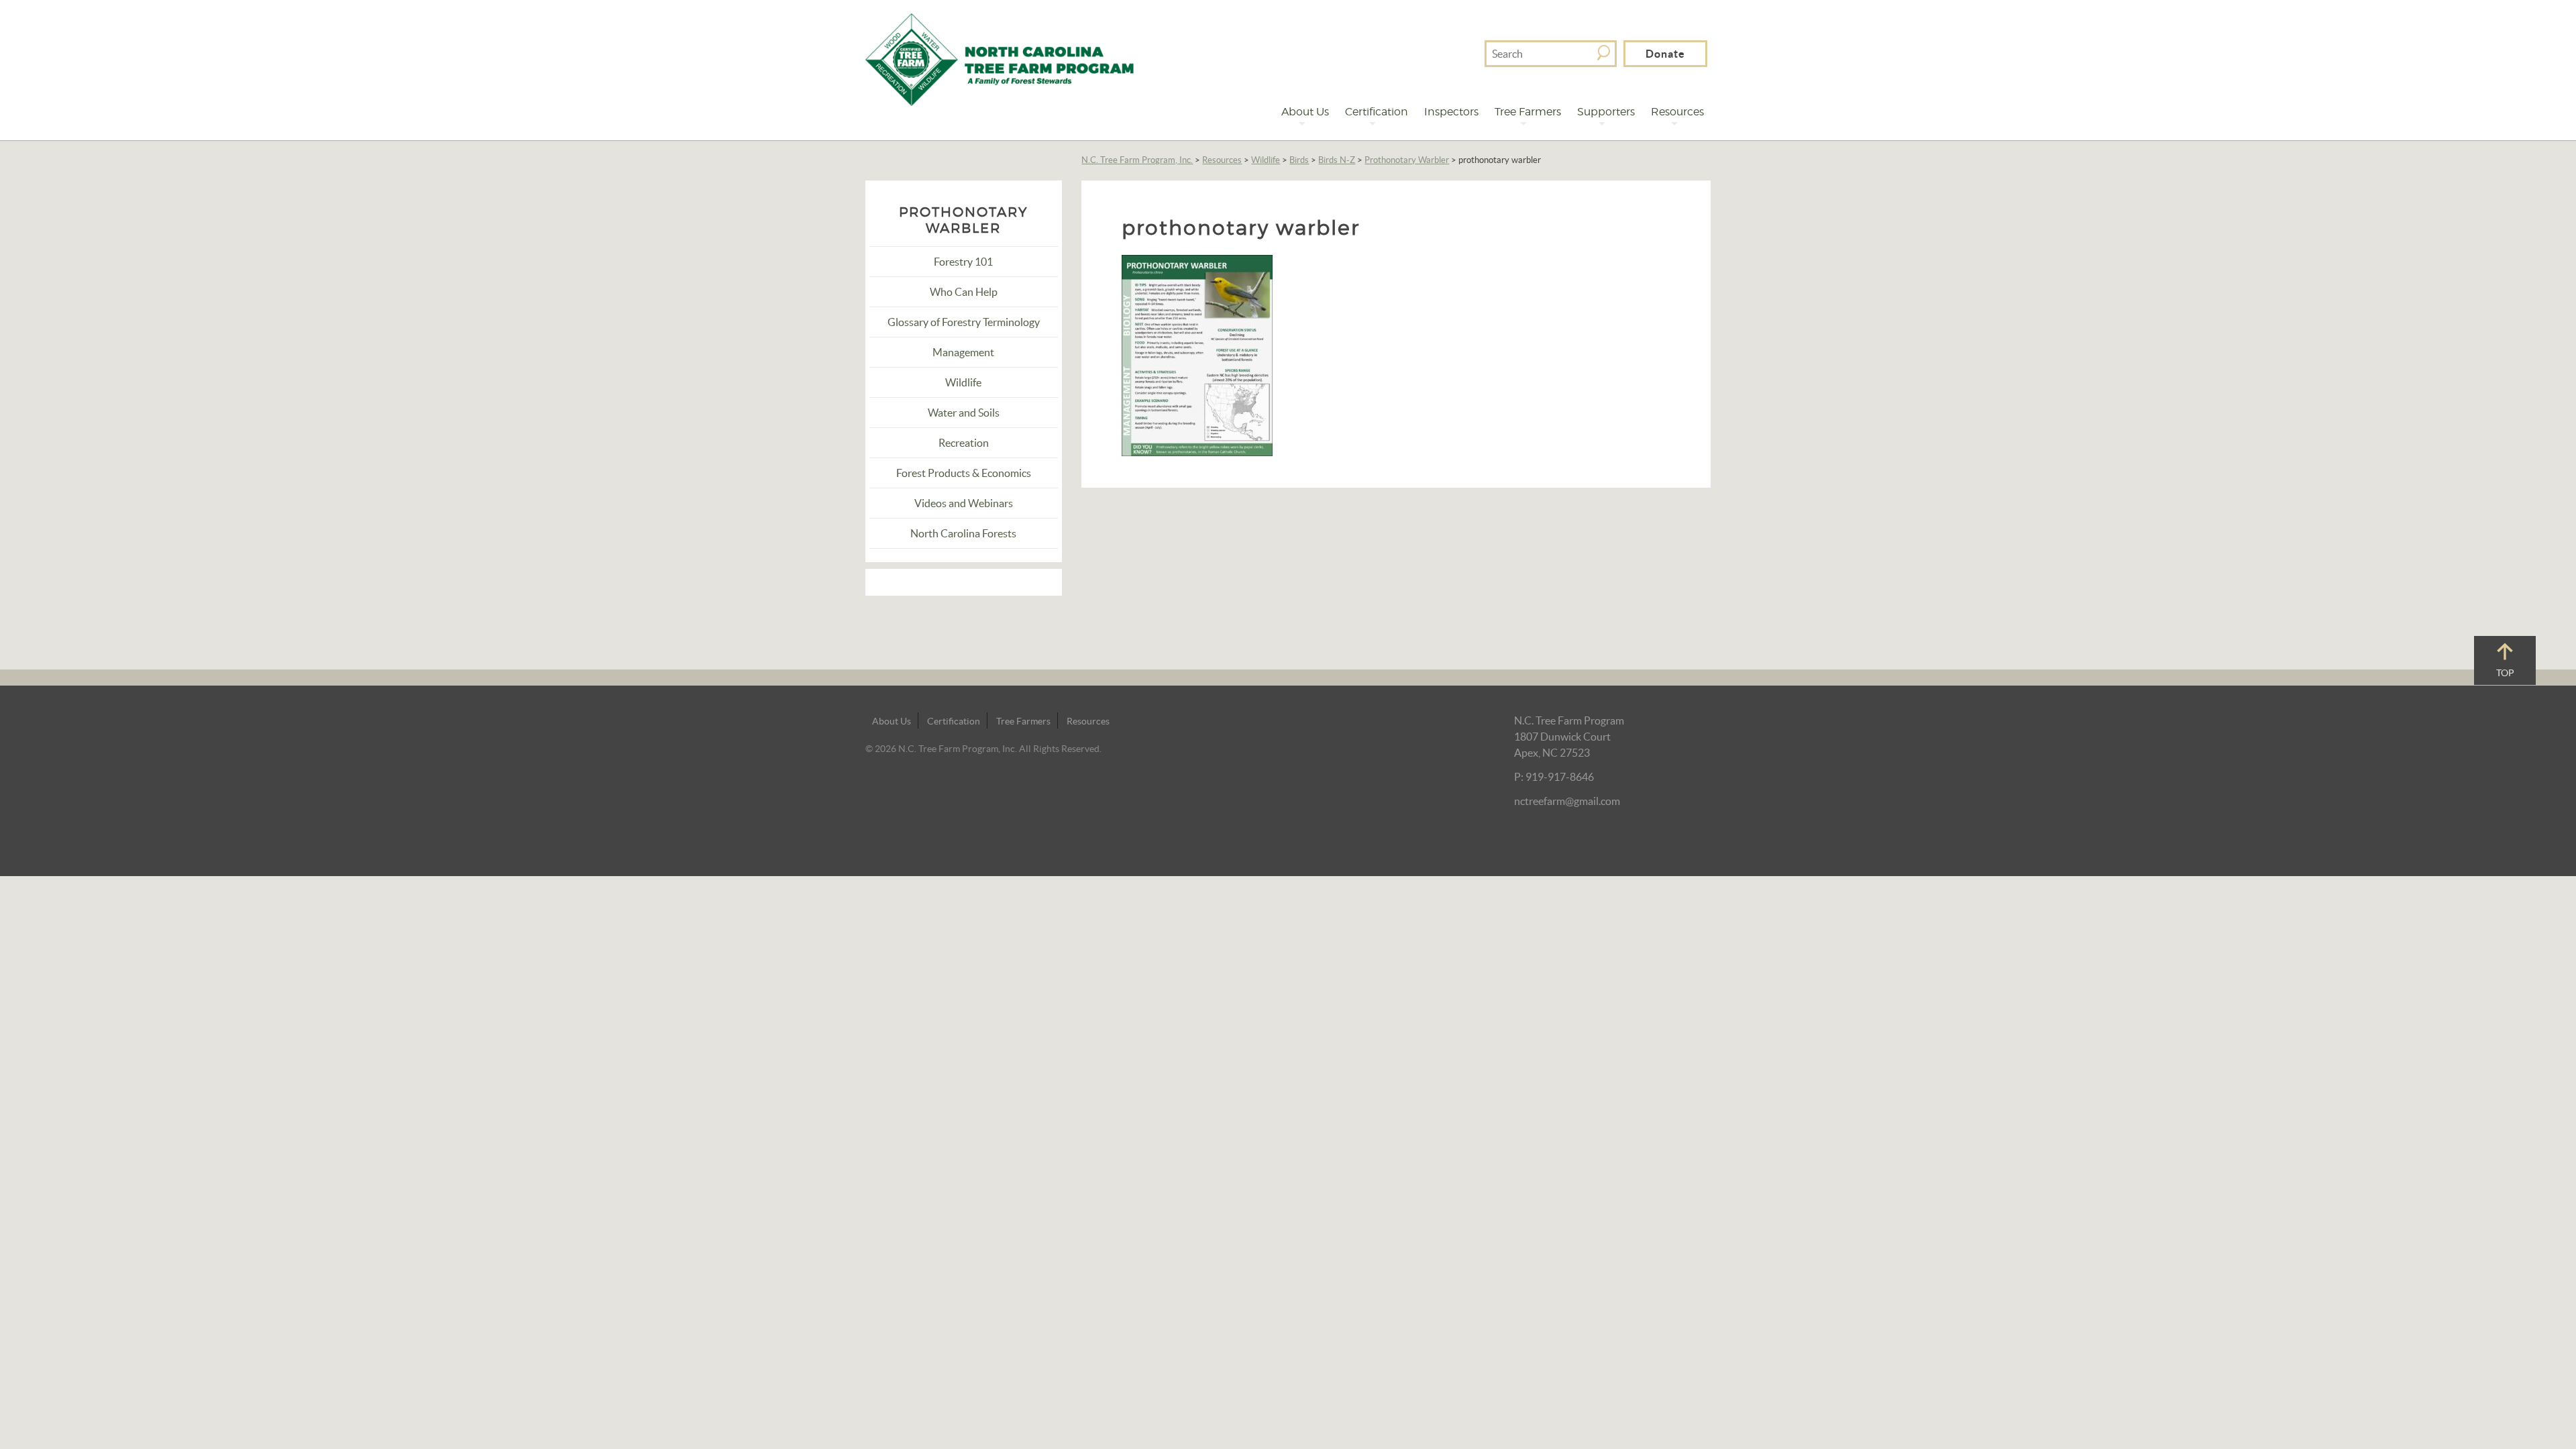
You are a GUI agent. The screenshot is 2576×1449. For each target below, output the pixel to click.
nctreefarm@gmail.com (1567, 801)
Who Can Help (964, 292)
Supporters (1606, 112)
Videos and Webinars (964, 503)
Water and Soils (964, 413)
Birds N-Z (1337, 160)
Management (963, 352)
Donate (1665, 54)
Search (1604, 53)
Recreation (964, 443)
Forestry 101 (963, 262)
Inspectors (1451, 112)
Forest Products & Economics (964, 473)
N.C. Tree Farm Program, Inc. (1137, 160)
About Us (1305, 112)
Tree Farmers (1528, 112)
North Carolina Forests (963, 533)
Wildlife (1266, 160)
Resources (1677, 112)
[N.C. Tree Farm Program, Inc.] (1000, 58)
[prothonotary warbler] (1197, 354)
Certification (1377, 112)
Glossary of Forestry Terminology (964, 322)
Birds (1299, 160)
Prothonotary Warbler (1407, 160)
